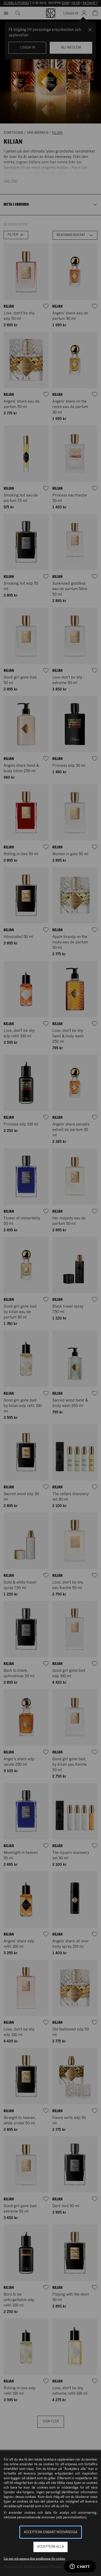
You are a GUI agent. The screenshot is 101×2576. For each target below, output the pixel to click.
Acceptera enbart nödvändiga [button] (51, 2532)
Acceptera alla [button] (51, 2547)
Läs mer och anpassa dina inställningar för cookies (34, 2559)
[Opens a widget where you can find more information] (80, 2567)
